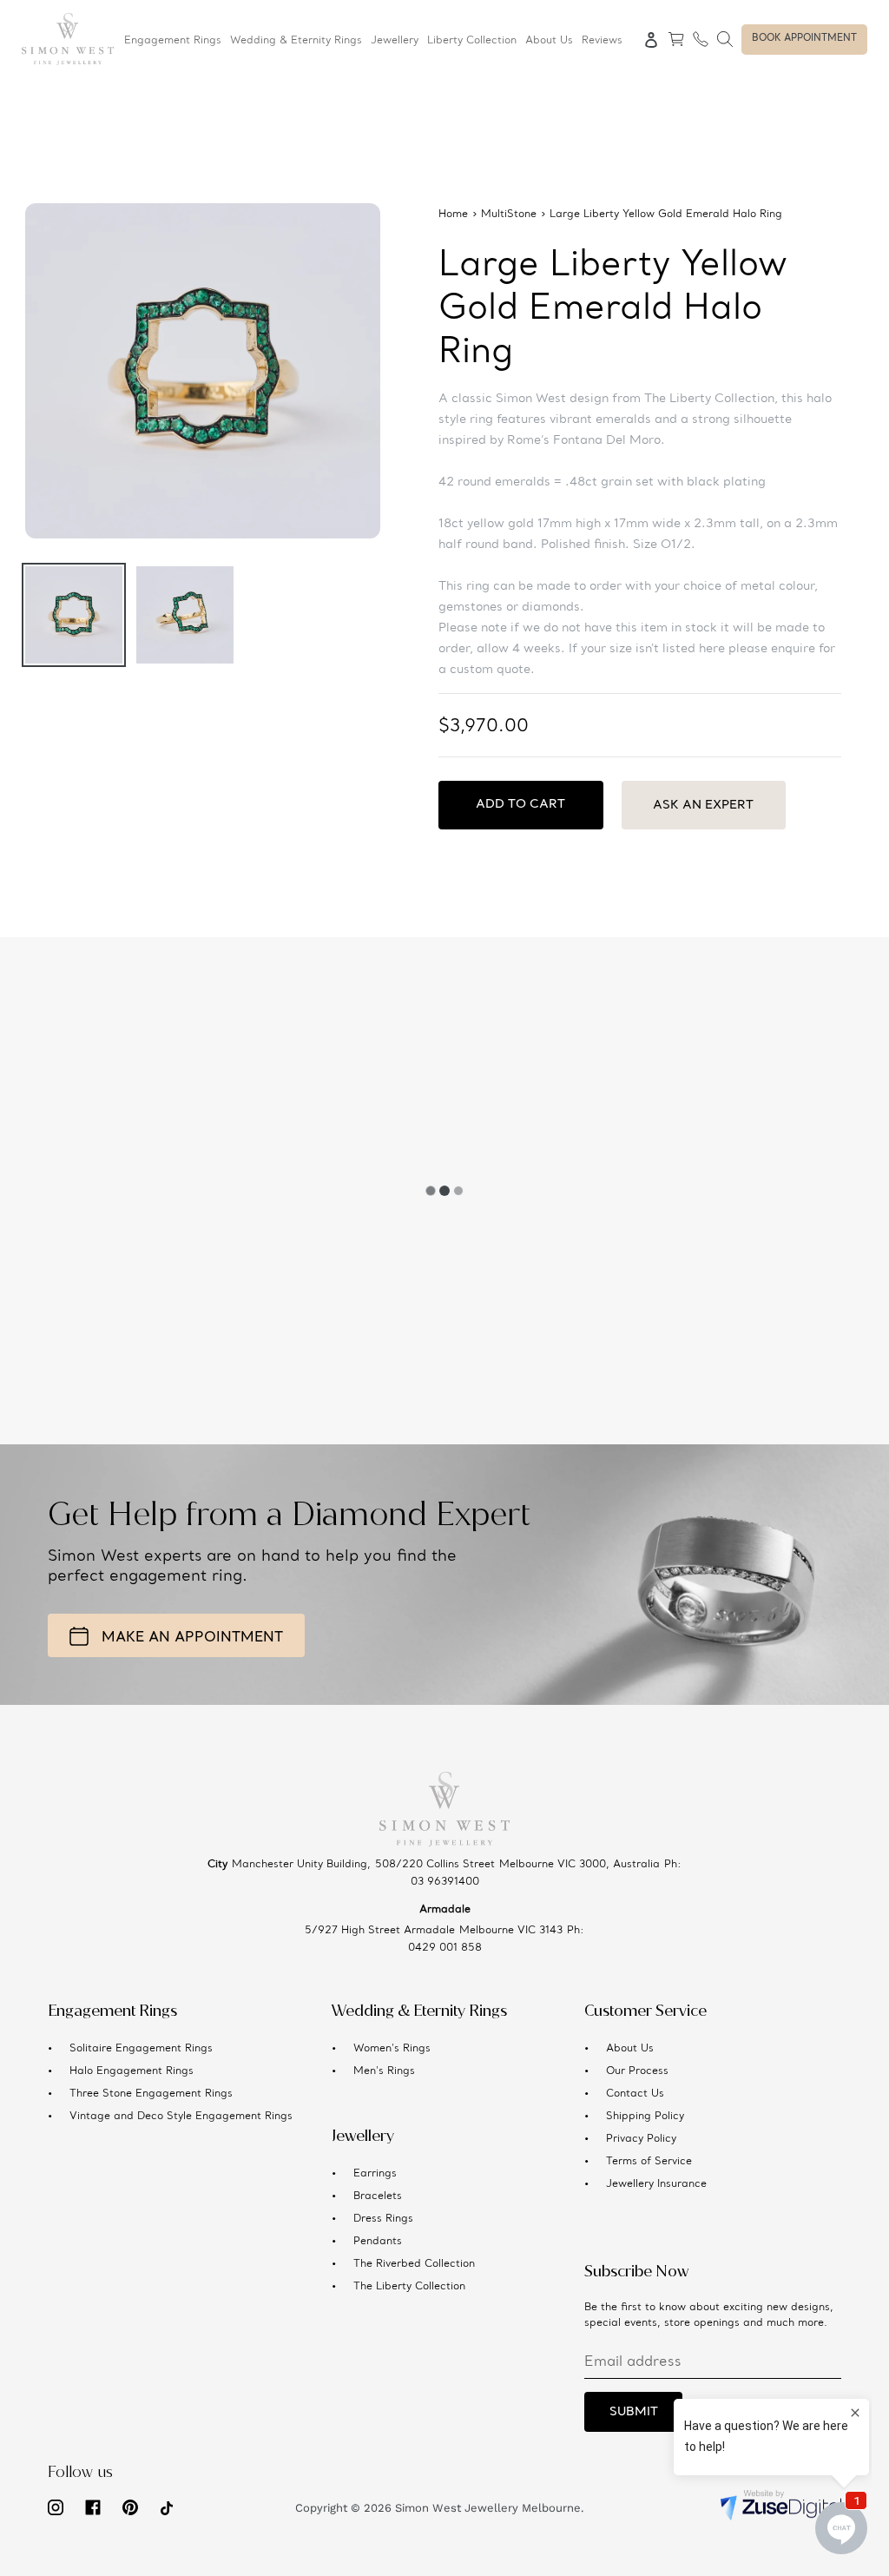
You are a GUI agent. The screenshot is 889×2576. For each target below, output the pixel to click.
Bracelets (378, 2196)
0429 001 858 (445, 1948)
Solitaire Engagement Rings (141, 2049)
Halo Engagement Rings (132, 2071)
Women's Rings (392, 2049)
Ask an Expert (703, 805)
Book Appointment (804, 39)
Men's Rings (384, 2071)
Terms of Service (649, 2162)
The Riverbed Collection (414, 2264)
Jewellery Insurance (656, 2184)
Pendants (378, 2242)
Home (453, 215)
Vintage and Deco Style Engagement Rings (181, 2117)
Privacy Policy (641, 2139)
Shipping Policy (645, 2117)
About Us (630, 2049)
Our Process (637, 2071)
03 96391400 (445, 1882)
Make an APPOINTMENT (192, 1638)
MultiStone (509, 215)
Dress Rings (383, 2219)
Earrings (375, 2174)
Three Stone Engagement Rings (151, 2094)
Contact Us (635, 2094)
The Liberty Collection (409, 2287)
